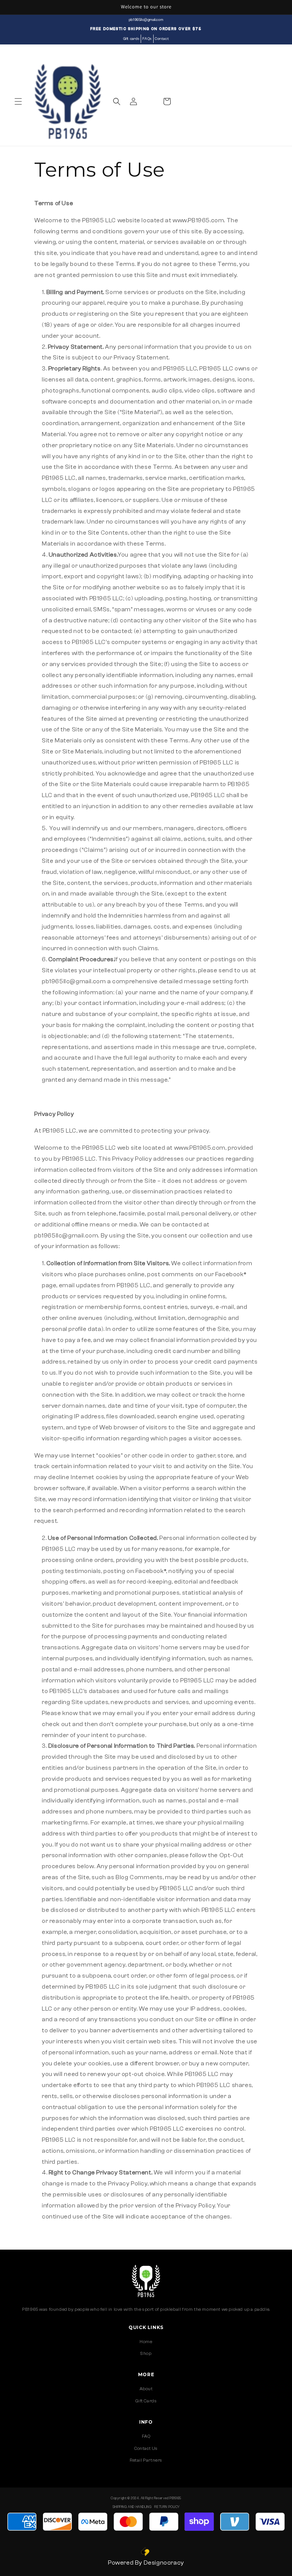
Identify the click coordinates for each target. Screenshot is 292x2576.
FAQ (146, 2436)
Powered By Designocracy (146, 2563)
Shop (146, 2353)
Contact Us (146, 2448)
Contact (162, 39)
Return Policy (167, 2507)
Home (146, 2342)
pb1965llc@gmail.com (146, 20)
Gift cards (131, 39)
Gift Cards (146, 2401)
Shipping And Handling (132, 2507)
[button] (18, 101)
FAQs (147, 39)
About (146, 2389)
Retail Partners (146, 2460)
